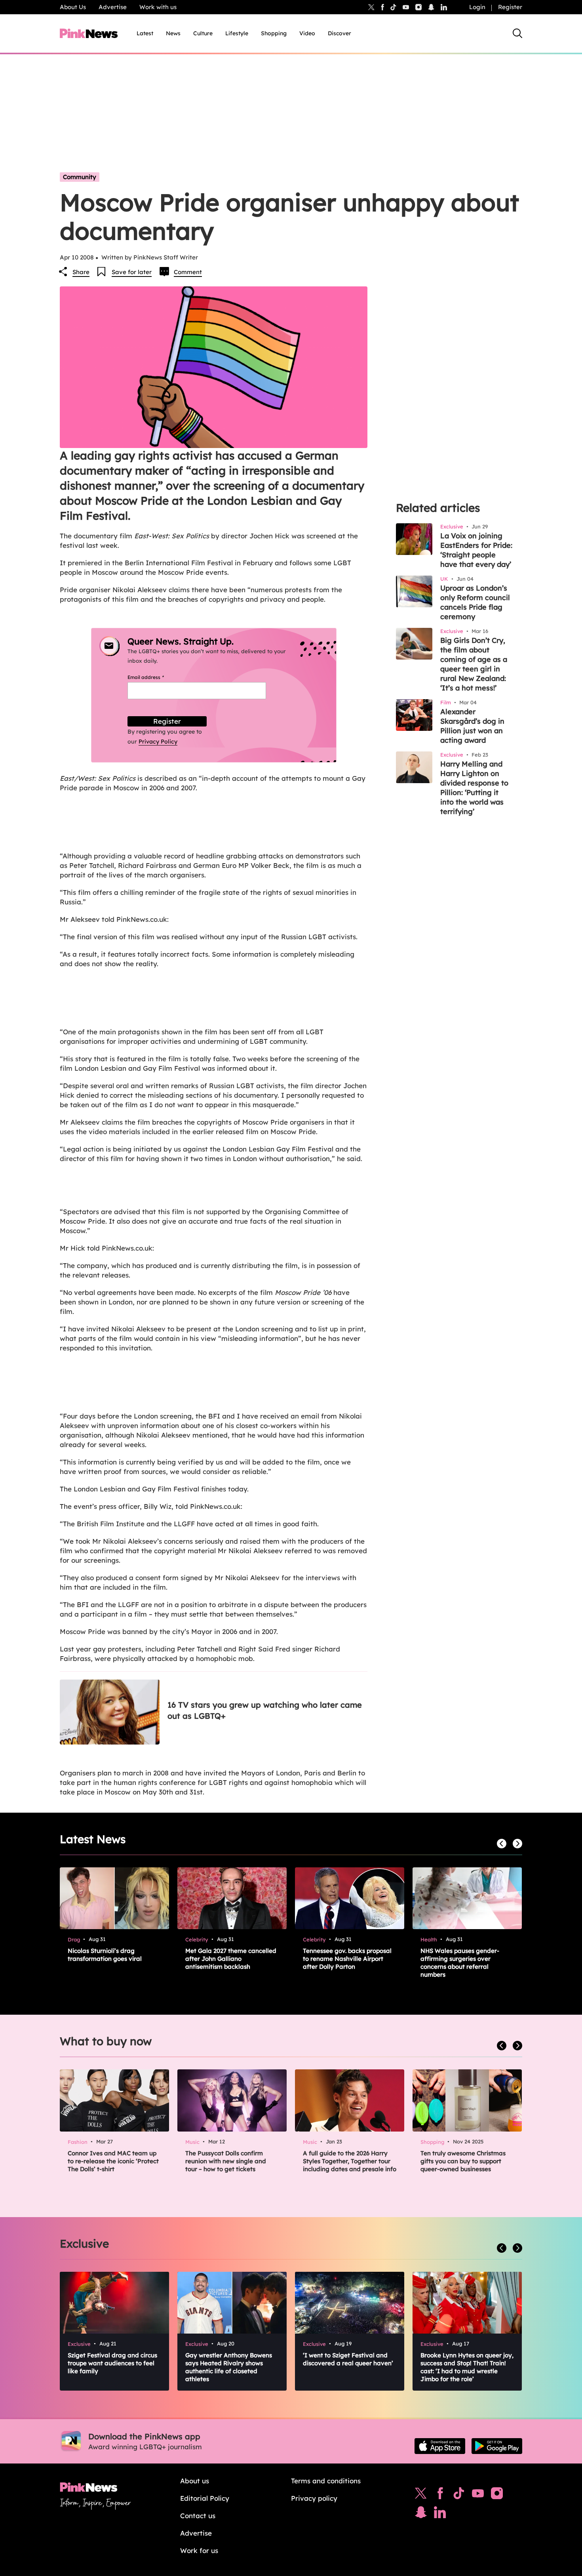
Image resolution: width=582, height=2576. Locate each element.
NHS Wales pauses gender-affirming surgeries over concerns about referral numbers (460, 1963)
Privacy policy (314, 2498)
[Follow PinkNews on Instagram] (497, 2495)
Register (510, 7)
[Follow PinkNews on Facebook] (440, 2495)
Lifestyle (237, 33)
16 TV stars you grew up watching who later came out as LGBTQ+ (265, 1710)
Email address (155, 677)
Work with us (158, 7)
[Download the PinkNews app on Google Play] (497, 2446)
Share (81, 272)
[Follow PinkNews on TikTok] (459, 2495)
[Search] (517, 33)
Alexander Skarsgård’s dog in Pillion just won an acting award (472, 726)
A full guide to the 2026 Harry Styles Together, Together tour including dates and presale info (350, 2161)
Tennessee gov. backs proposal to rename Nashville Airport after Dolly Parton (347, 1959)
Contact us (198, 2516)
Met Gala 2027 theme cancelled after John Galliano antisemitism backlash (231, 1959)
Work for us (199, 2550)
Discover (339, 33)
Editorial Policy (205, 2498)
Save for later (132, 272)
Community (80, 177)
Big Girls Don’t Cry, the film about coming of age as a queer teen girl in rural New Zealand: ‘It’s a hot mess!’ (474, 664)
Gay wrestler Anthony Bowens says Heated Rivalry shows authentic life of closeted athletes (229, 2367)
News (173, 33)
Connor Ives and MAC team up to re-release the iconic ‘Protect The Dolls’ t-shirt (113, 2161)
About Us (73, 7)
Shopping (274, 33)
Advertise (113, 7)
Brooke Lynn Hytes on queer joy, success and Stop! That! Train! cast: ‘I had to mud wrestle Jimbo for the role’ (467, 2367)
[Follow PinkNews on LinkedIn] (444, 7)
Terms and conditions (326, 2481)
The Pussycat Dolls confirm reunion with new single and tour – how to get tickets (226, 2161)
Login (477, 7)
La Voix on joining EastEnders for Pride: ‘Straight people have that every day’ (476, 550)
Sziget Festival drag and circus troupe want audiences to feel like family (112, 2363)
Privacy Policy (158, 742)
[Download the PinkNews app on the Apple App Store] (440, 2446)
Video (307, 33)
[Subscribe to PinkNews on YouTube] (478, 2495)
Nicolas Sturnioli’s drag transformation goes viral (105, 1955)
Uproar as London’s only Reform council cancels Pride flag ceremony (475, 602)
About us (195, 2481)
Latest (145, 33)
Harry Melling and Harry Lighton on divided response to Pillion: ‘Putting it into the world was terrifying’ (474, 788)
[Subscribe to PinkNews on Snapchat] (421, 2514)
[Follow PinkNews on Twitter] (421, 2495)
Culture (203, 33)
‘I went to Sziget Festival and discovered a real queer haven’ (348, 2359)
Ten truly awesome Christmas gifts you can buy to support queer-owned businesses (463, 2161)
